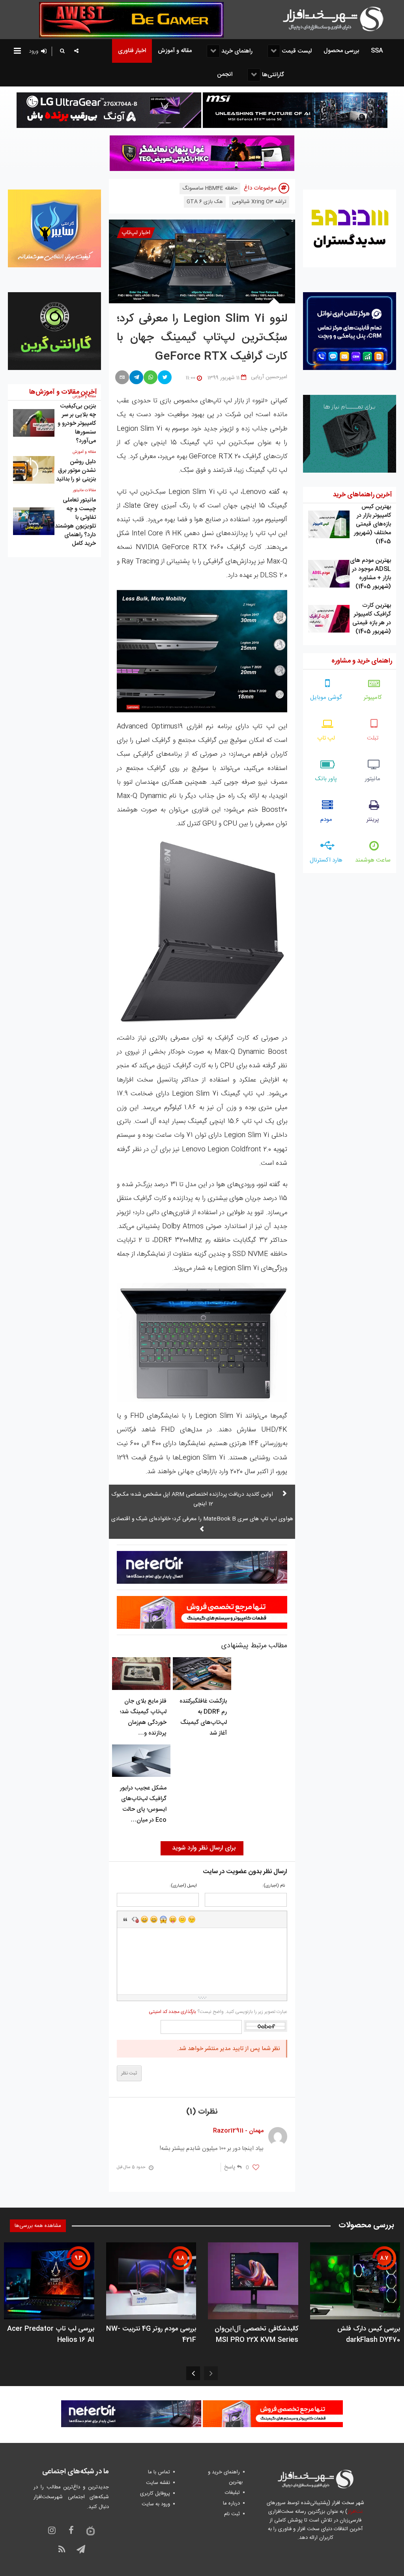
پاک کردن (135, 1919)
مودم (326, 820)
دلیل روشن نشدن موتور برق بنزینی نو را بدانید (76, 470)
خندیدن (144, 1919)
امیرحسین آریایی (269, 377)
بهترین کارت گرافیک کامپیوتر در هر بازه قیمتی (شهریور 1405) (372, 619)
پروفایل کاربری (155, 2493)
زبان (173, 1919)
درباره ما (231, 2503)
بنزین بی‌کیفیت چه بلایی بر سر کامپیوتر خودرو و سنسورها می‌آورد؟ (77, 423)
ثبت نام (232, 2514)
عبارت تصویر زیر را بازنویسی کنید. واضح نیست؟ (218, 2012)
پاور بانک (326, 779)
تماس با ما (159, 2472)
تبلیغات (232, 2493)
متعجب (163, 1919)
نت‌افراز (355, 2512)
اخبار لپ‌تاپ (136, 233)
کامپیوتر (373, 698)
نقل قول (125, 1919)
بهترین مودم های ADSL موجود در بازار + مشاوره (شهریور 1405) (370, 574)
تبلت (373, 738)
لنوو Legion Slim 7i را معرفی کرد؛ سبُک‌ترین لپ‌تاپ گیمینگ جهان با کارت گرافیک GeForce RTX (202, 338)
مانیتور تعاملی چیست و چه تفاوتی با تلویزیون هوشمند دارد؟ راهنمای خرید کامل (75, 522)
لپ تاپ (326, 738)
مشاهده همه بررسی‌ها (38, 2226)
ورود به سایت (156, 2504)
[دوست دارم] (256, 2168)
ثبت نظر (129, 2073)
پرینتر (373, 820)
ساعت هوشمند (373, 860)
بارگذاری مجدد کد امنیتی (172, 2012)
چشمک (192, 1919)
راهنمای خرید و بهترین (225, 2477)
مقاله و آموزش (84, 452)
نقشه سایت (158, 2483)
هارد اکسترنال (326, 860)
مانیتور (373, 779)
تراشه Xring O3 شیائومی (259, 202)
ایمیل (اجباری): (183, 1886)
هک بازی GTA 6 (205, 202)
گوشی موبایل (326, 698)
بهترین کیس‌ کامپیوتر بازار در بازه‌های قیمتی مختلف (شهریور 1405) (372, 524)
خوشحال (154, 1919)
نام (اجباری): (274, 1886)
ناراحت (182, 1919)
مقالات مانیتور (84, 490)
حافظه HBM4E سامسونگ (210, 188)
